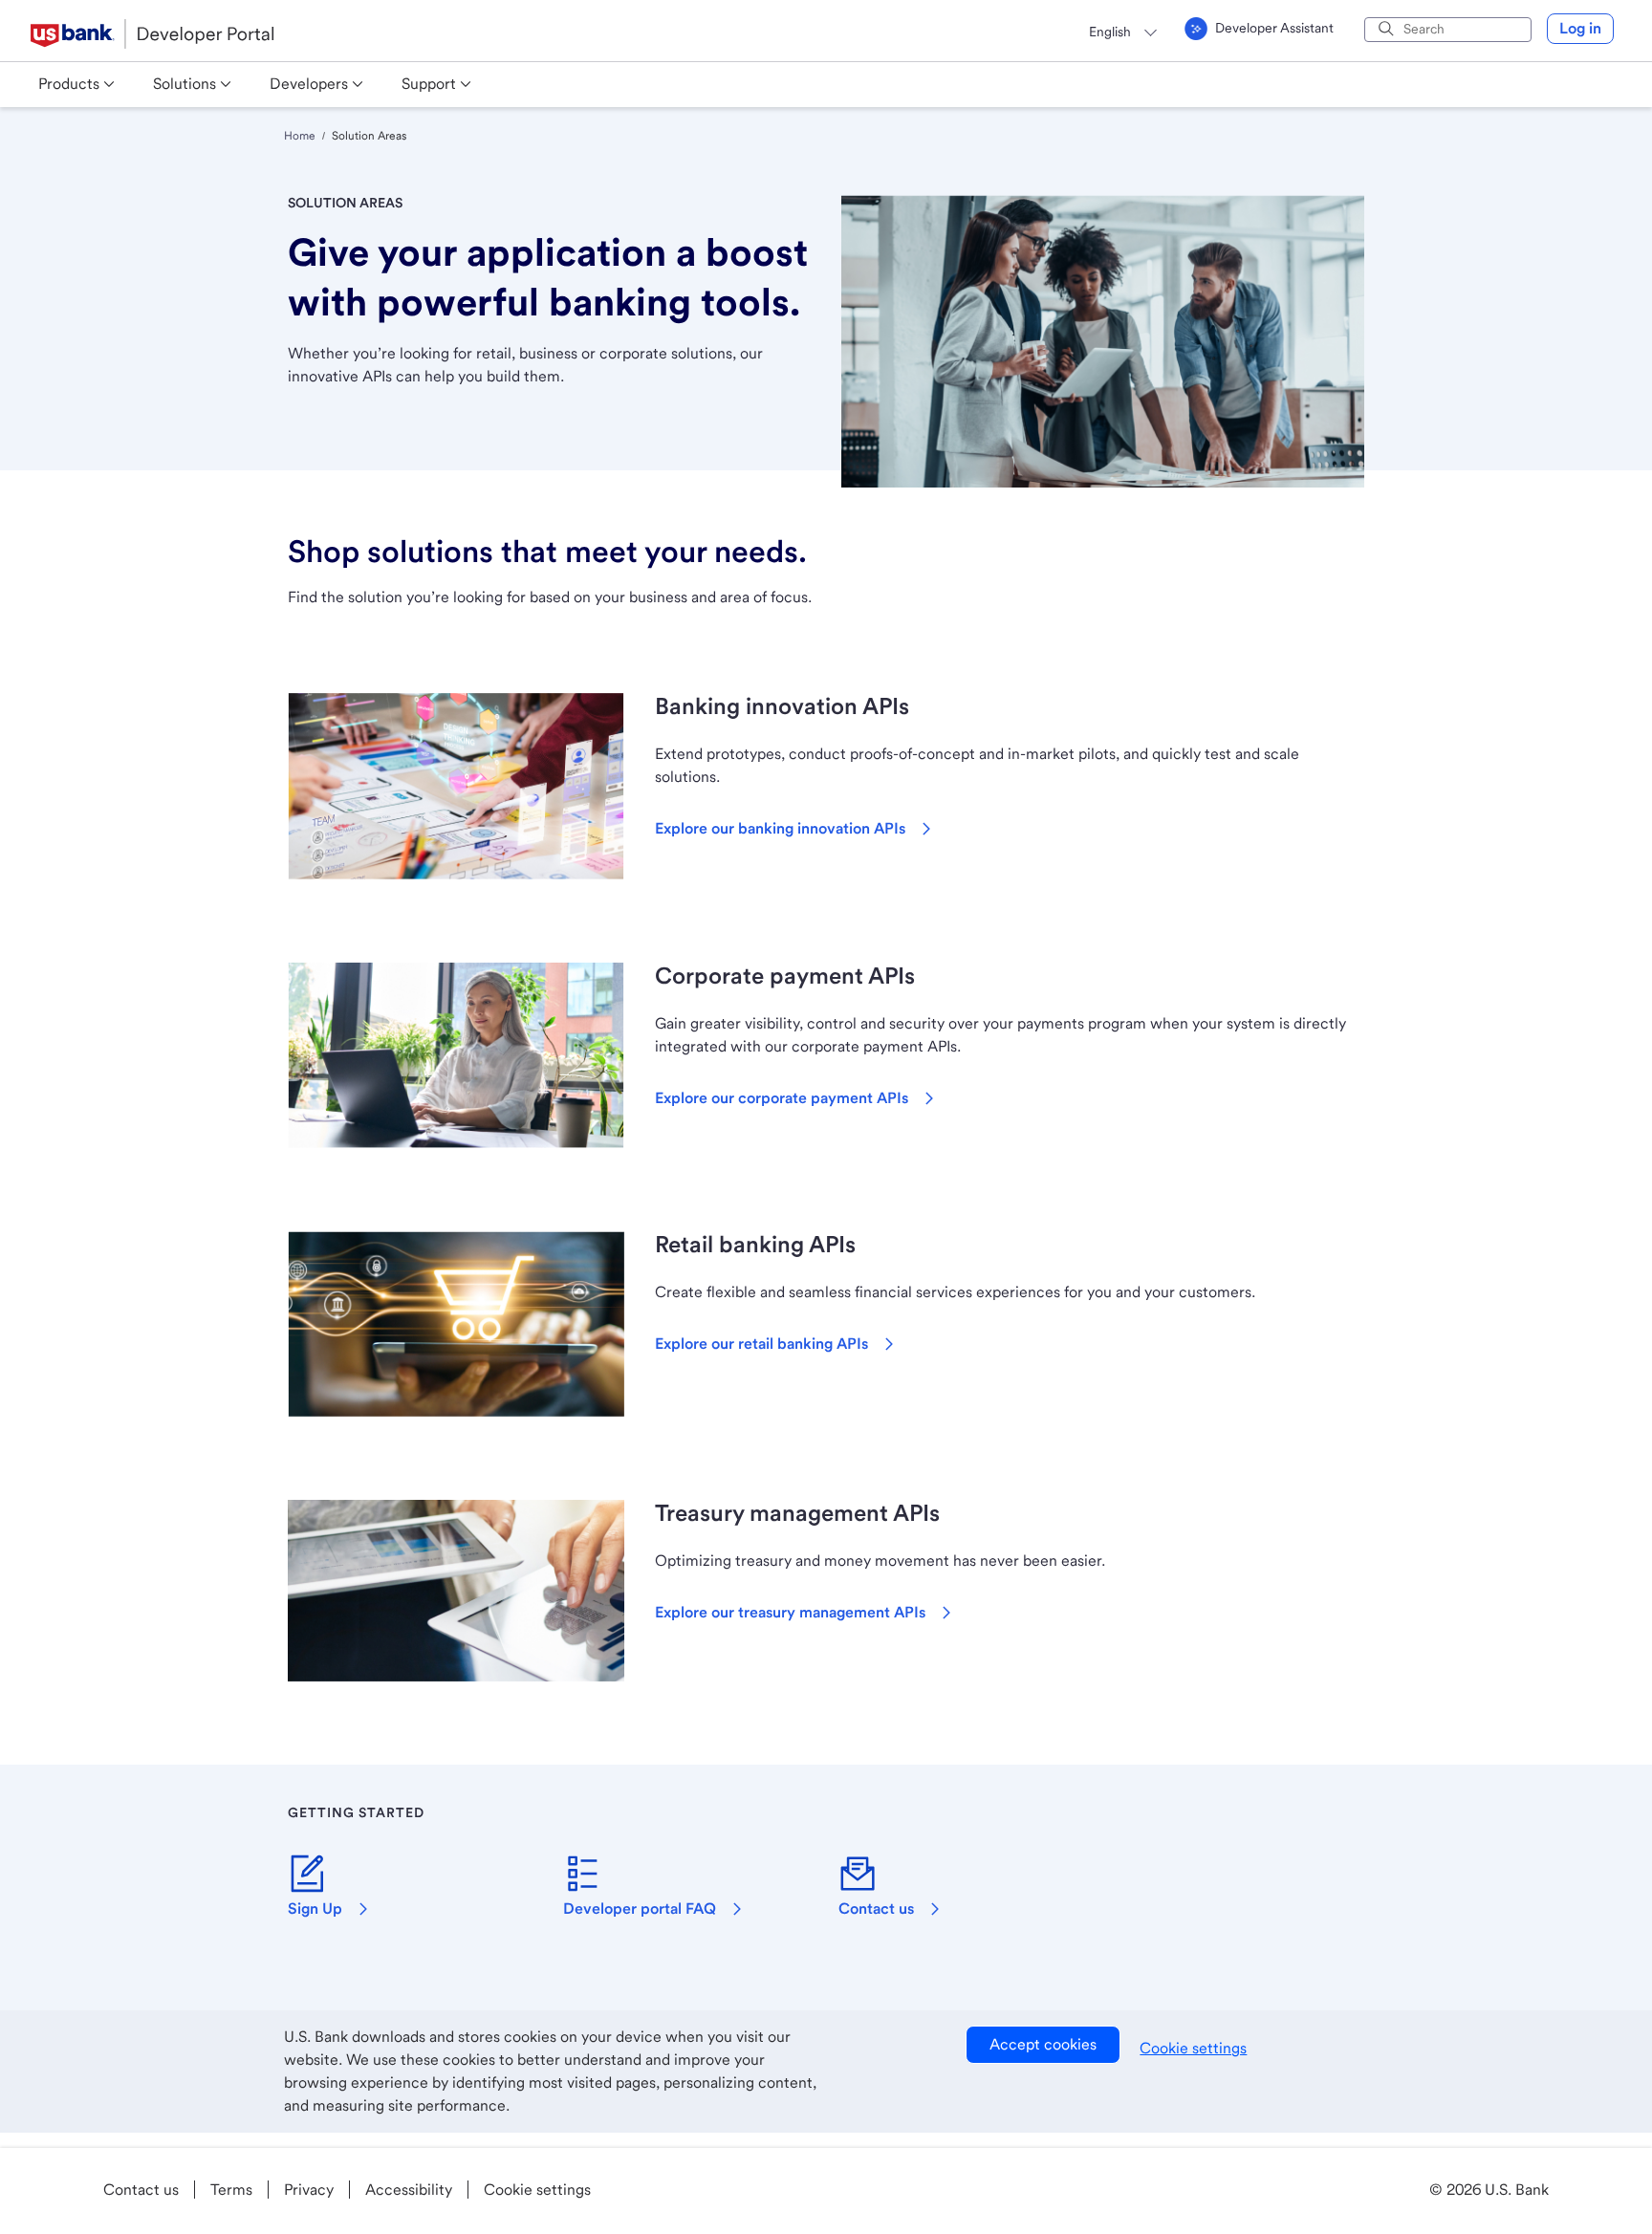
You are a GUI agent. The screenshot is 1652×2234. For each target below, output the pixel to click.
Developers (309, 84)
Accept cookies (1043, 2044)
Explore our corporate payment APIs (782, 1098)
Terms (231, 2190)
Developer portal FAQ (640, 1909)
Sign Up (315, 1909)
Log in (1580, 28)
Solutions (185, 84)
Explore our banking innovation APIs (780, 828)
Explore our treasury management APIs (790, 1612)
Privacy (309, 2190)
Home (300, 136)
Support (429, 84)
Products (69, 84)
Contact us (876, 1909)
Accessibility (409, 2190)
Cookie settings (1193, 2048)
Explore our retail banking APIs (761, 1344)
